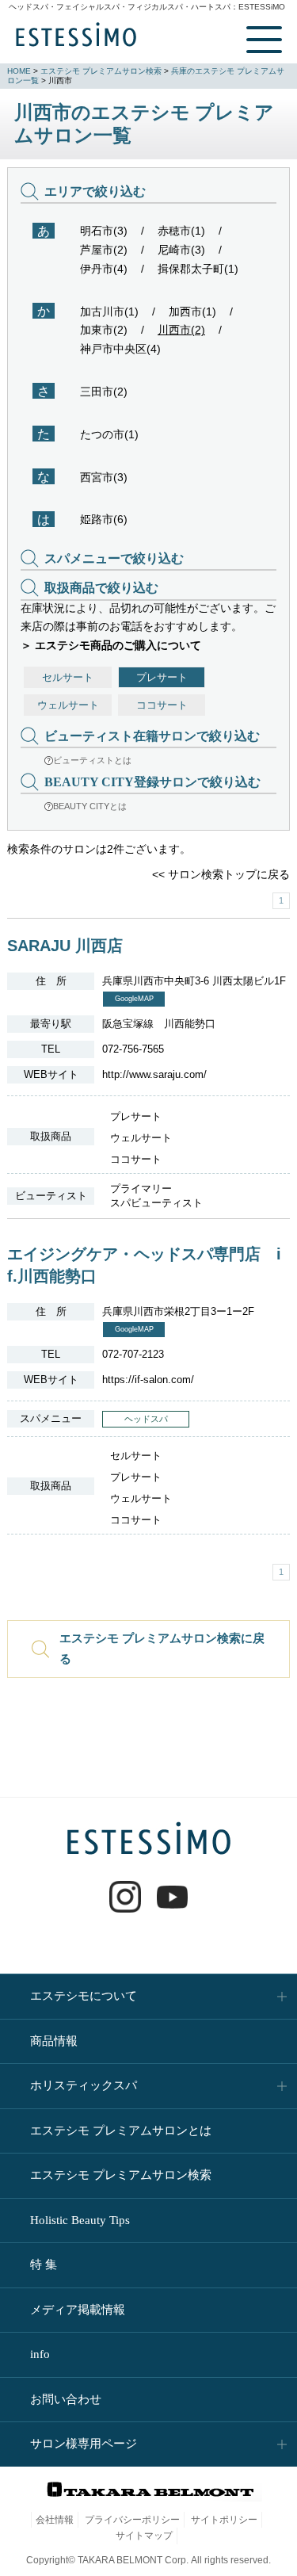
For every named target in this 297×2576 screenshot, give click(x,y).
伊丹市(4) (104, 269)
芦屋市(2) (104, 250)
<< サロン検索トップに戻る (221, 874)
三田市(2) (104, 392)
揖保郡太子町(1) (198, 269)
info (40, 2354)
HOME (19, 71)
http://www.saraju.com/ (154, 1074)
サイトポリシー (224, 2520)
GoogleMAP (134, 999)
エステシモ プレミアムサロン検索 (101, 71)
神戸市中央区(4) (120, 349)
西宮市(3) (104, 477)
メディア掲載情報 (78, 2310)
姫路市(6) (104, 519)
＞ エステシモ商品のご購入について (111, 645)
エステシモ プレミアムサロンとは (121, 2131)
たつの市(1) (109, 434)
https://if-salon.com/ (148, 1380)
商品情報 (54, 2041)
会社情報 (55, 2520)
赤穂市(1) (181, 231)
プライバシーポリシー (132, 2520)
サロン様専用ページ (84, 2444)
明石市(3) (104, 231)
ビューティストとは (92, 760)
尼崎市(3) (181, 250)
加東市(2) (104, 330)
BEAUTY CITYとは (90, 806)
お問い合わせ (66, 2399)
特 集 (44, 2265)
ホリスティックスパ (84, 2085)
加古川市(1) (109, 311)
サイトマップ (144, 2536)
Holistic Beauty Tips (80, 2220)
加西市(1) (192, 311)
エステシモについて (84, 1996)
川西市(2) (181, 330)
